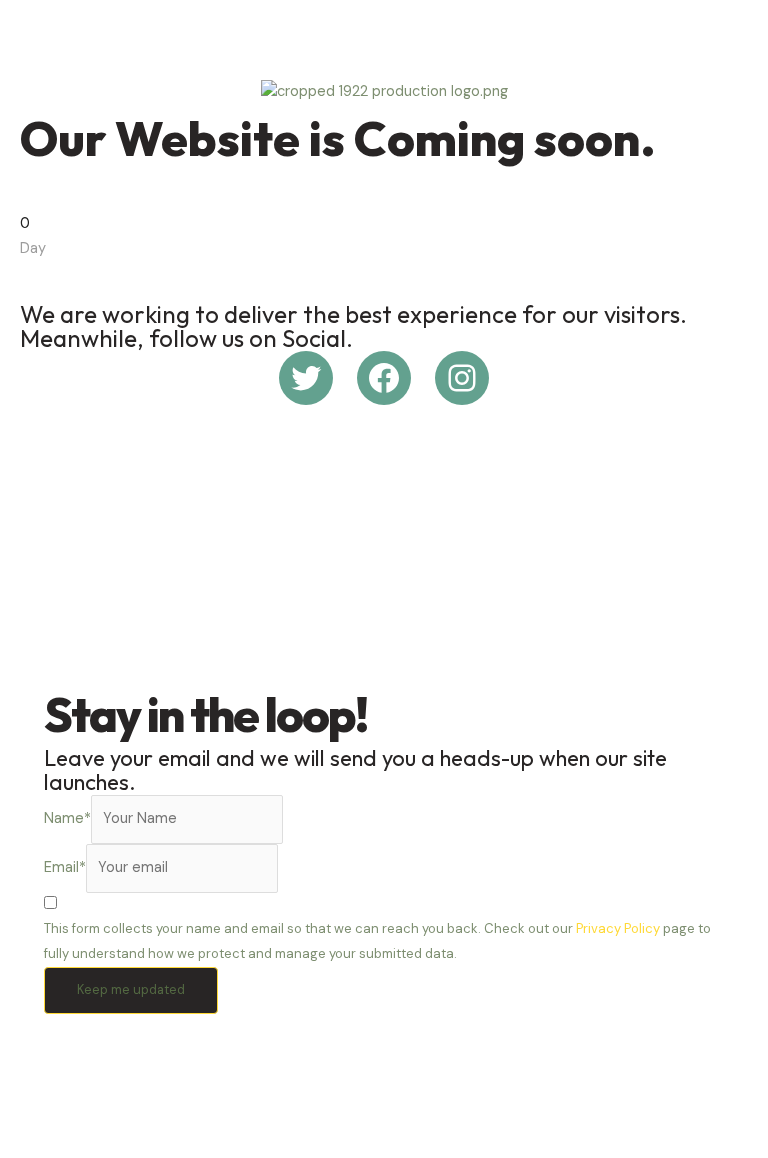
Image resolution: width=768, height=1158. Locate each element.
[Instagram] (462, 378)
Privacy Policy (618, 928)
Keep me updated (131, 989)
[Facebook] (384, 378)
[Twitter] (306, 378)
